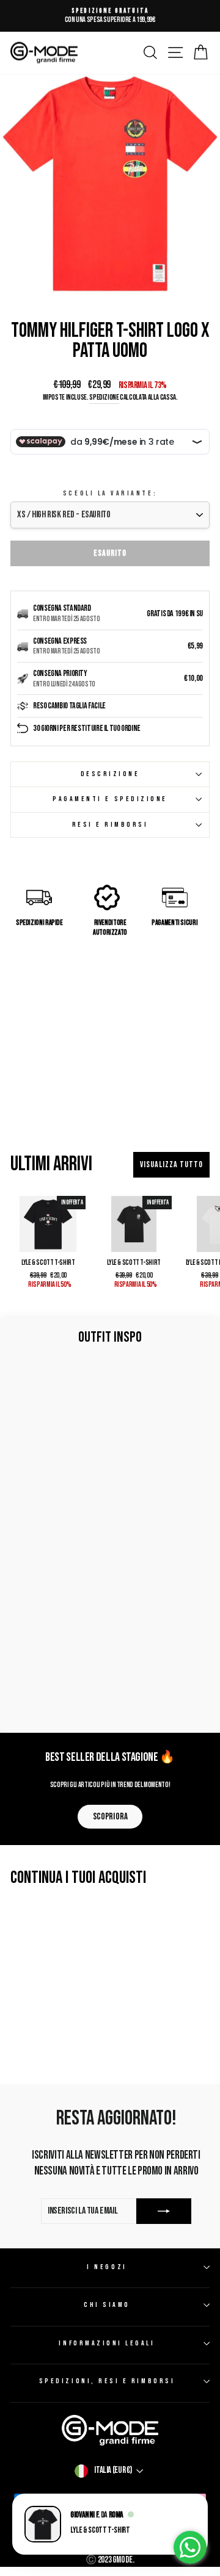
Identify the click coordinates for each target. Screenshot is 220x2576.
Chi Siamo (107, 2305)
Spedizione (104, 398)
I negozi (107, 2267)
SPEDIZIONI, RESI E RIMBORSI (107, 2381)
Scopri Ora (110, 1817)
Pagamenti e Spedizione (110, 799)
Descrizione (110, 774)
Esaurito (110, 553)
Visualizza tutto (171, 1164)
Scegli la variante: (110, 493)
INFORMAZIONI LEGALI (107, 2343)
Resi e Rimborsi (110, 825)
